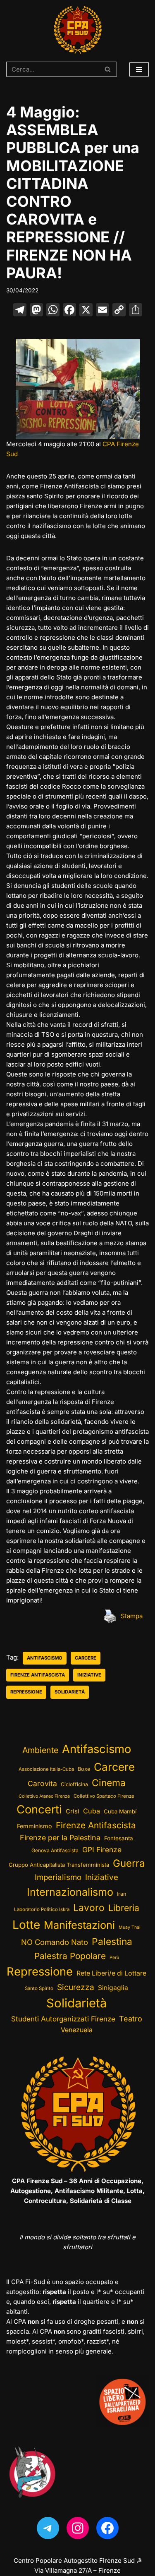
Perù (114, 1958)
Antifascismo (45, 1658)
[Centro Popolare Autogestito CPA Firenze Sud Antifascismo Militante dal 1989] (77, 30)
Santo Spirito (39, 1988)
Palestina (112, 1941)
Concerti (39, 1809)
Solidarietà (70, 1692)
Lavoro (89, 1908)
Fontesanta (119, 1838)
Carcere (86, 1658)
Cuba (92, 1811)
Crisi (73, 1811)
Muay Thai (130, 1927)
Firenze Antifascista (38, 1675)
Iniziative (89, 1675)
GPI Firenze (102, 1850)
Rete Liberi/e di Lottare (111, 1973)
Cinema (109, 1783)
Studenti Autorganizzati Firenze (63, 2019)
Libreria (124, 1908)
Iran (122, 1894)
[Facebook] (69, 311)
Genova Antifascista (55, 1850)
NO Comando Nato (55, 1942)
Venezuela (77, 2030)
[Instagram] (78, 2528)
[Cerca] (108, 69)
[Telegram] (48, 2528)
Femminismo (35, 1826)
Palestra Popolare (70, 1956)
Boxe (84, 1769)
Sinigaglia (113, 1988)
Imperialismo (58, 1877)
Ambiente (40, 1750)
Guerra (129, 1863)
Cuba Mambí (120, 1811)
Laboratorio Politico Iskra (42, 1909)
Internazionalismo (70, 1892)
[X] (86, 311)
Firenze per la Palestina (60, 1838)
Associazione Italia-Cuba (46, 1769)
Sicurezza (76, 1987)
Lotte (26, 1925)
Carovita (42, 1783)
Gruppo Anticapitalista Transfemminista (59, 1865)
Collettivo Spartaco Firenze (104, 1796)
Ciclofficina (74, 1784)
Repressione (26, 1692)
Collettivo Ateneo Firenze (44, 1796)
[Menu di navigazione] (139, 69)
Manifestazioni (79, 1925)
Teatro (131, 2019)
